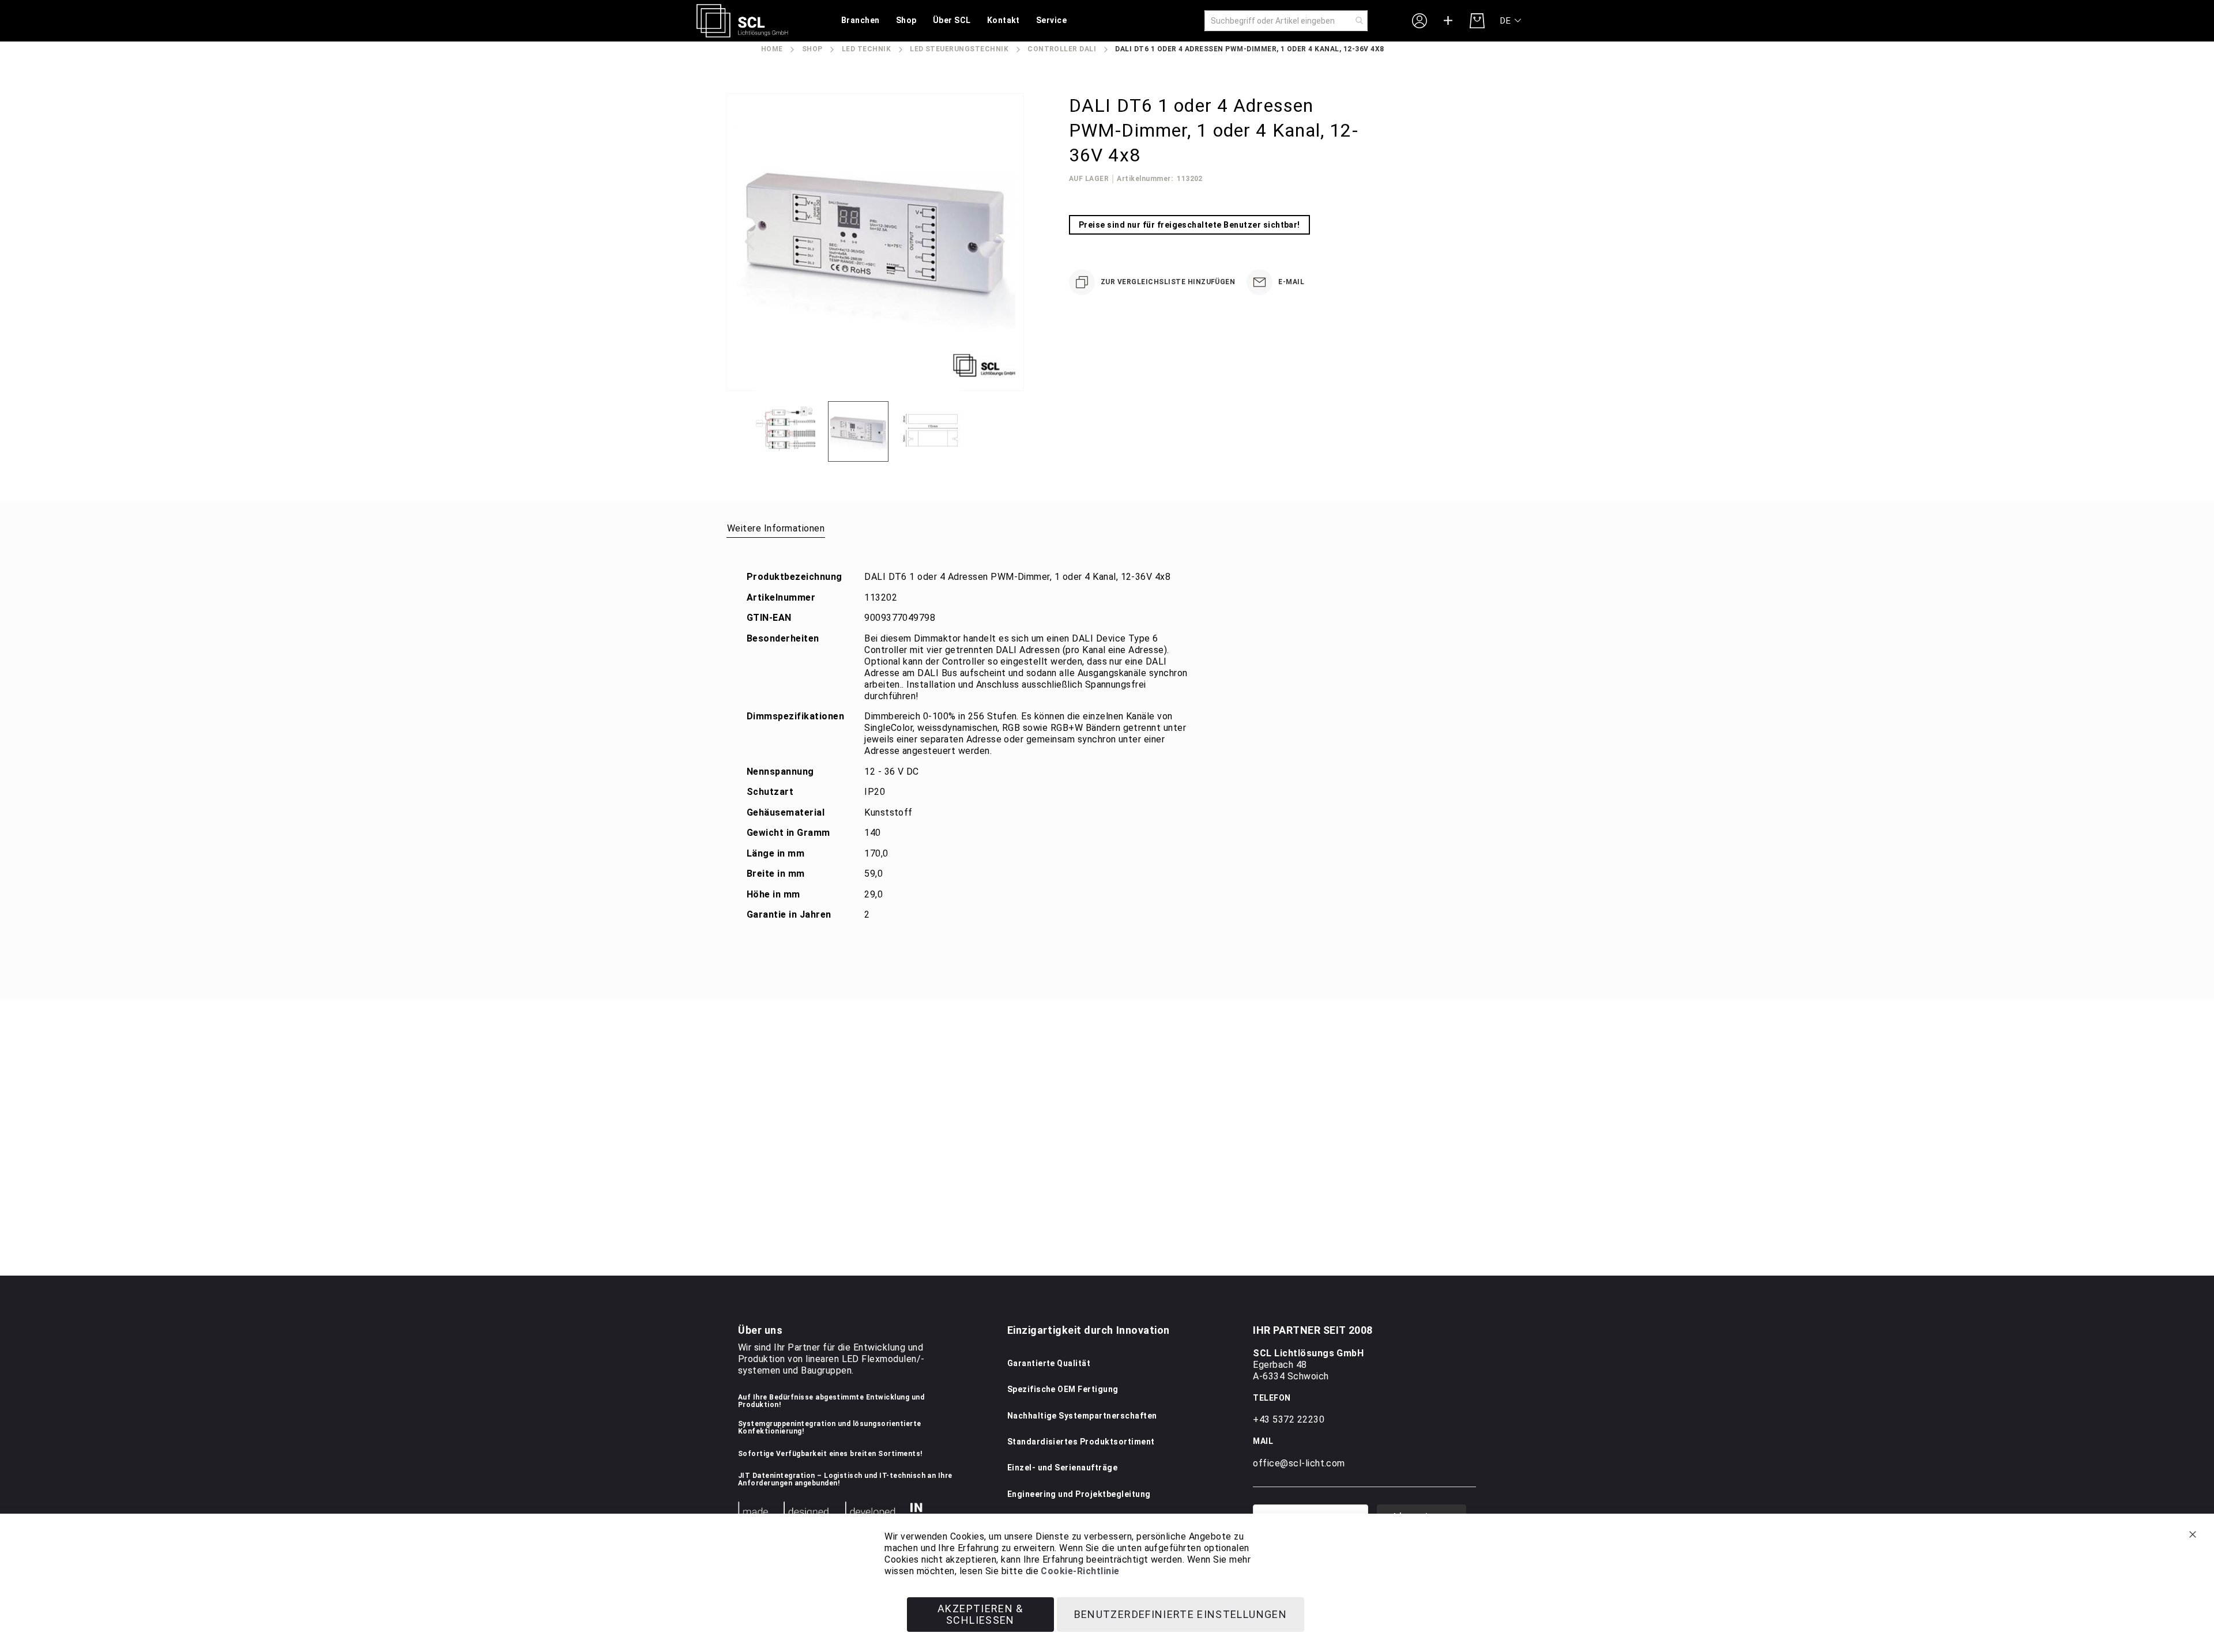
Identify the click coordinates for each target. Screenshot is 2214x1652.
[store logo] (742, 21)
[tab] (776, 528)
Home (772, 49)
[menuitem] (861, 21)
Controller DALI (1062, 49)
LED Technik (866, 49)
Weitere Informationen (776, 528)
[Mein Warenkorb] (1477, 21)
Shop (812, 49)
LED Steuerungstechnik (959, 49)
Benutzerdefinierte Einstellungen (1181, 1614)
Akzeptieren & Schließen (980, 1614)
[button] (1511, 21)
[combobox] (1286, 21)
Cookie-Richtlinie (1080, 1571)
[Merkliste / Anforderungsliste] (1448, 21)
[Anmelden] (1419, 20)
